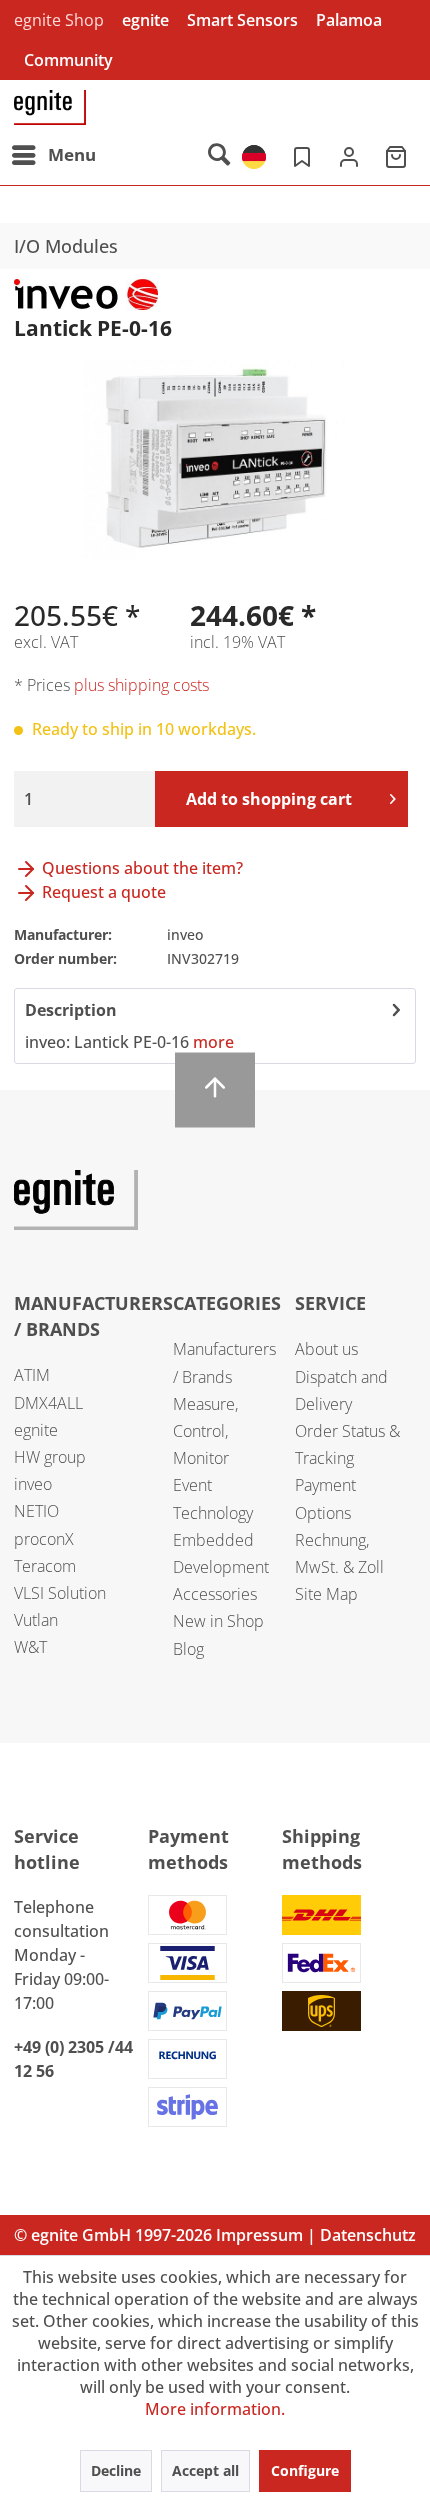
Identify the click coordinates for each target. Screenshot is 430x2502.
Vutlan (36, 1620)
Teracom (45, 1566)
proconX (44, 1539)
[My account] (349, 155)
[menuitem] (53, 155)
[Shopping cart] (398, 155)
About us (326, 1349)
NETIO (36, 1511)
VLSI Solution (60, 1593)
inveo (33, 1484)
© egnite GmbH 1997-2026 (113, 2235)
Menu (72, 154)
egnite (145, 20)
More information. (215, 2409)
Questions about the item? (140, 868)
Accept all (205, 2470)
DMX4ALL (48, 1403)
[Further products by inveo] (86, 296)
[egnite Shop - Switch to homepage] (50, 107)
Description (71, 1010)
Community (68, 60)
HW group (50, 1457)
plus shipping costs (141, 685)
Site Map (326, 1594)
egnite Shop (59, 20)
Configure (305, 2470)
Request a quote (102, 892)
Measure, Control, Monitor (205, 1431)
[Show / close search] (218, 155)
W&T (30, 1647)
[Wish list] (300, 155)
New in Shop (218, 1621)
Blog (188, 1649)
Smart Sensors (242, 20)
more (213, 1042)
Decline (116, 2470)
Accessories (215, 1594)
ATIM (32, 1375)
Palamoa (349, 20)
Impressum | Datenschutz (316, 2235)
